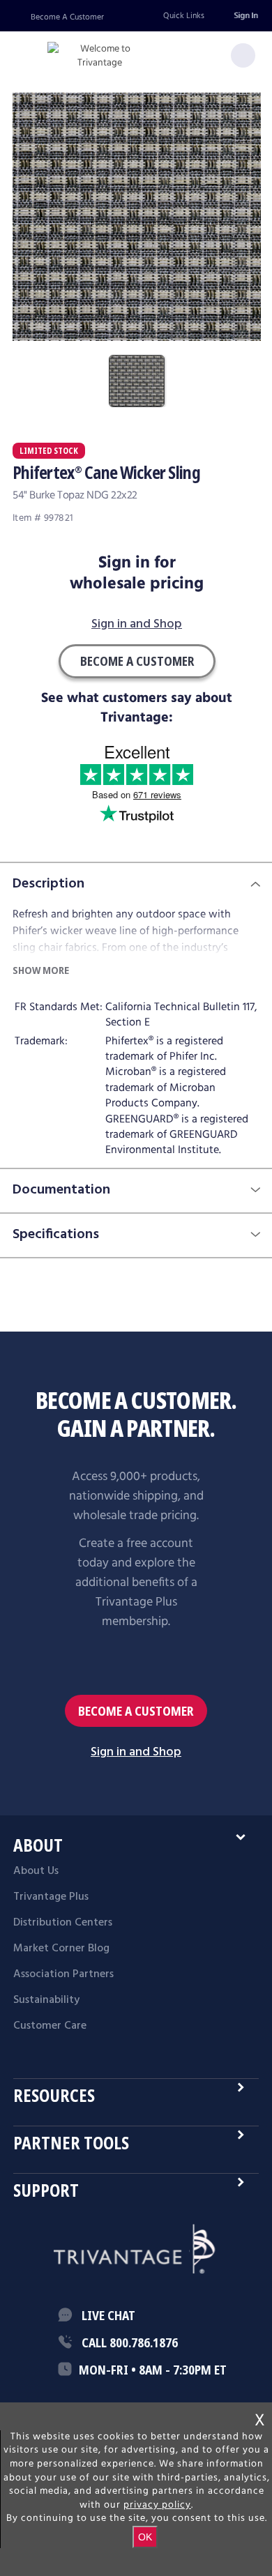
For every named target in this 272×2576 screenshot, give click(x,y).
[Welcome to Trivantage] (100, 56)
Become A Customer (67, 17)
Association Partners (63, 1974)
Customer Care (50, 2026)
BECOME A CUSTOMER (136, 1711)
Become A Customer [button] (137, 661)
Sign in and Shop (137, 625)
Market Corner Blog (61, 1949)
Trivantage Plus (51, 1897)
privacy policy (157, 2505)
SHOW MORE (41, 970)
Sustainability (46, 2000)
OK (145, 2537)
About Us (36, 1871)
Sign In (245, 16)
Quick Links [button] (184, 16)
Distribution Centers (63, 1923)
